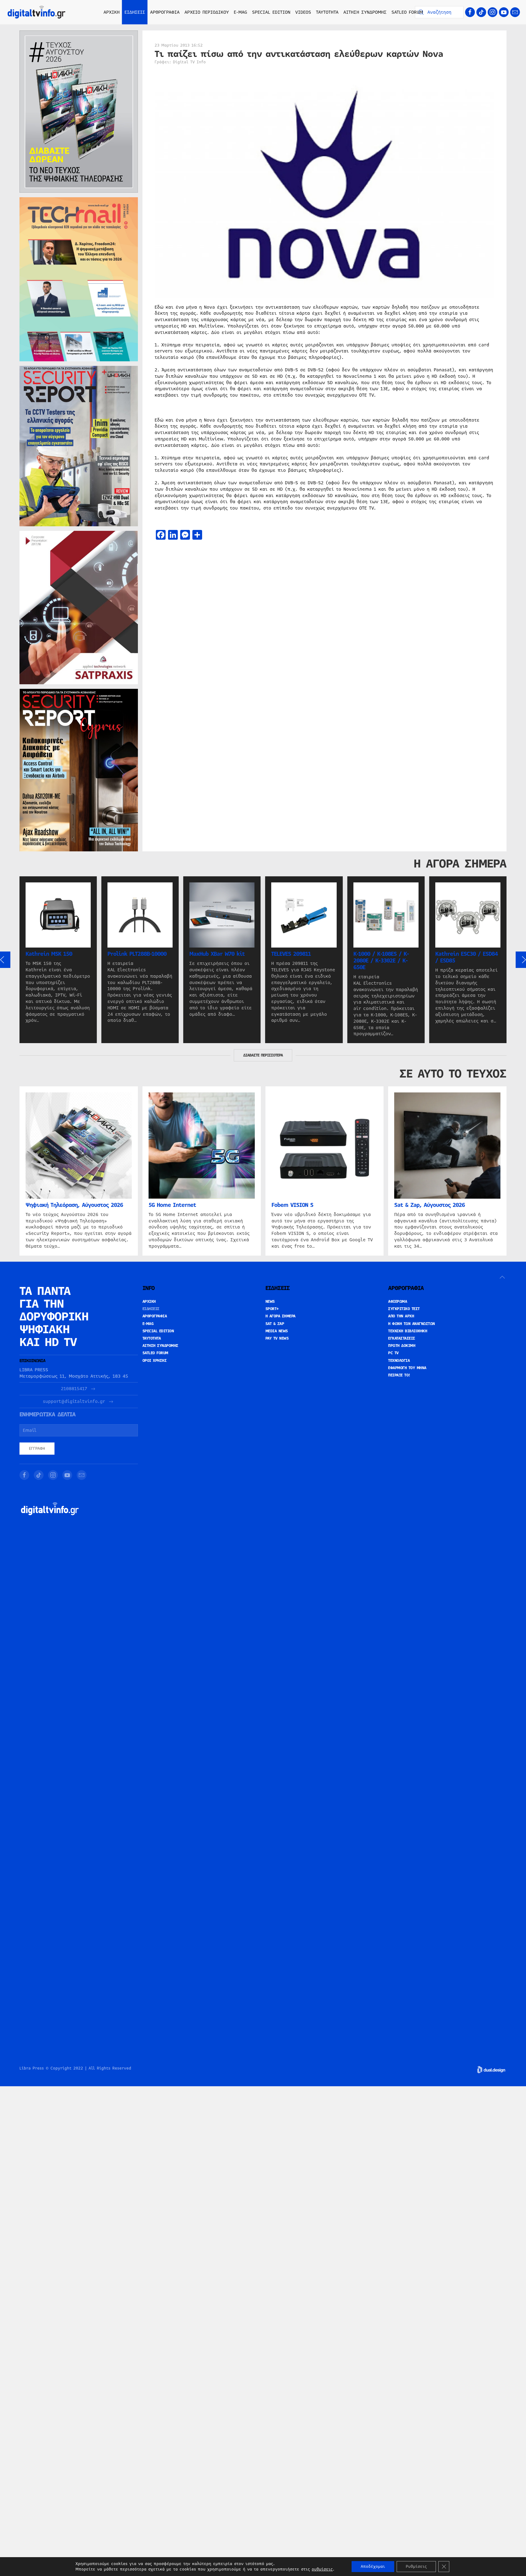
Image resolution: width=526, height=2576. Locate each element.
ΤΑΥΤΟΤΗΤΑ (327, 12)
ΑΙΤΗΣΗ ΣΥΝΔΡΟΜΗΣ (365, 12)
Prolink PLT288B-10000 (137, 954)
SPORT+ (272, 1309)
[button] (502, 1277)
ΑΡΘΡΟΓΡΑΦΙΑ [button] (165, 12)
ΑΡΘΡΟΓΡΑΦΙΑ (155, 1316)
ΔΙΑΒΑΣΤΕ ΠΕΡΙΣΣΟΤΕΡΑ (263, 1055)
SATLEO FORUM (407, 12)
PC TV (393, 1353)
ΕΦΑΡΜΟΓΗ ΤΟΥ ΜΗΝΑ (407, 1368)
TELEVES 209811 (291, 954)
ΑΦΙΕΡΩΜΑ (398, 1302)
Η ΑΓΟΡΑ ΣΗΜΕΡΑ (281, 1316)
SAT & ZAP (275, 1324)
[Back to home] (37, 12)
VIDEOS (303, 12)
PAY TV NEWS (277, 1338)
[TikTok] (481, 12)
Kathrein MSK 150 (49, 954)
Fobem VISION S (292, 1205)
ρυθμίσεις (322, 2569)
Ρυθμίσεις (416, 2567)
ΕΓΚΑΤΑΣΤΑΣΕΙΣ (402, 1338)
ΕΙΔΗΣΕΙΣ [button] (135, 12)
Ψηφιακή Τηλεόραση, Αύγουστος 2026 (74, 1205)
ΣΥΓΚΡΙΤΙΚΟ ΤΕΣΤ (404, 1309)
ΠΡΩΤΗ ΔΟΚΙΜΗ (402, 1346)
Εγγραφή (37, 1449)
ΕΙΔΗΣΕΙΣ (151, 1309)
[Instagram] (493, 12)
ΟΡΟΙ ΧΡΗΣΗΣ (155, 1361)
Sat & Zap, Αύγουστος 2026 (430, 1205)
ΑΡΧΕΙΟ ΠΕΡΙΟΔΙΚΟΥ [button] (207, 12)
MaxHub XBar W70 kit (217, 954)
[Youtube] (504, 12)
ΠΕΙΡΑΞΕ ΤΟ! (399, 1375)
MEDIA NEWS (277, 1331)
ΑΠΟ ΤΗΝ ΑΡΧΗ (401, 1316)
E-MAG (240, 12)
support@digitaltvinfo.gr (74, 1402)
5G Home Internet (172, 1205)
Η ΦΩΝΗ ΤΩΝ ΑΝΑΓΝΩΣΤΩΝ (412, 1324)
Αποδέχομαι (373, 2567)
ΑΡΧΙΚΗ (112, 12)
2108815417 (74, 1389)
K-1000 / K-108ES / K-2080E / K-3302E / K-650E (381, 961)
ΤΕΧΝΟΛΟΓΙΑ (399, 1361)
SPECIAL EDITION (271, 12)
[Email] (515, 12)
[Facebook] (470, 12)
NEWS (270, 1302)
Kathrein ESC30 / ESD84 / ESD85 (466, 957)
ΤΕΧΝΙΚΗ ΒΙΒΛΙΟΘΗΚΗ (408, 1331)
